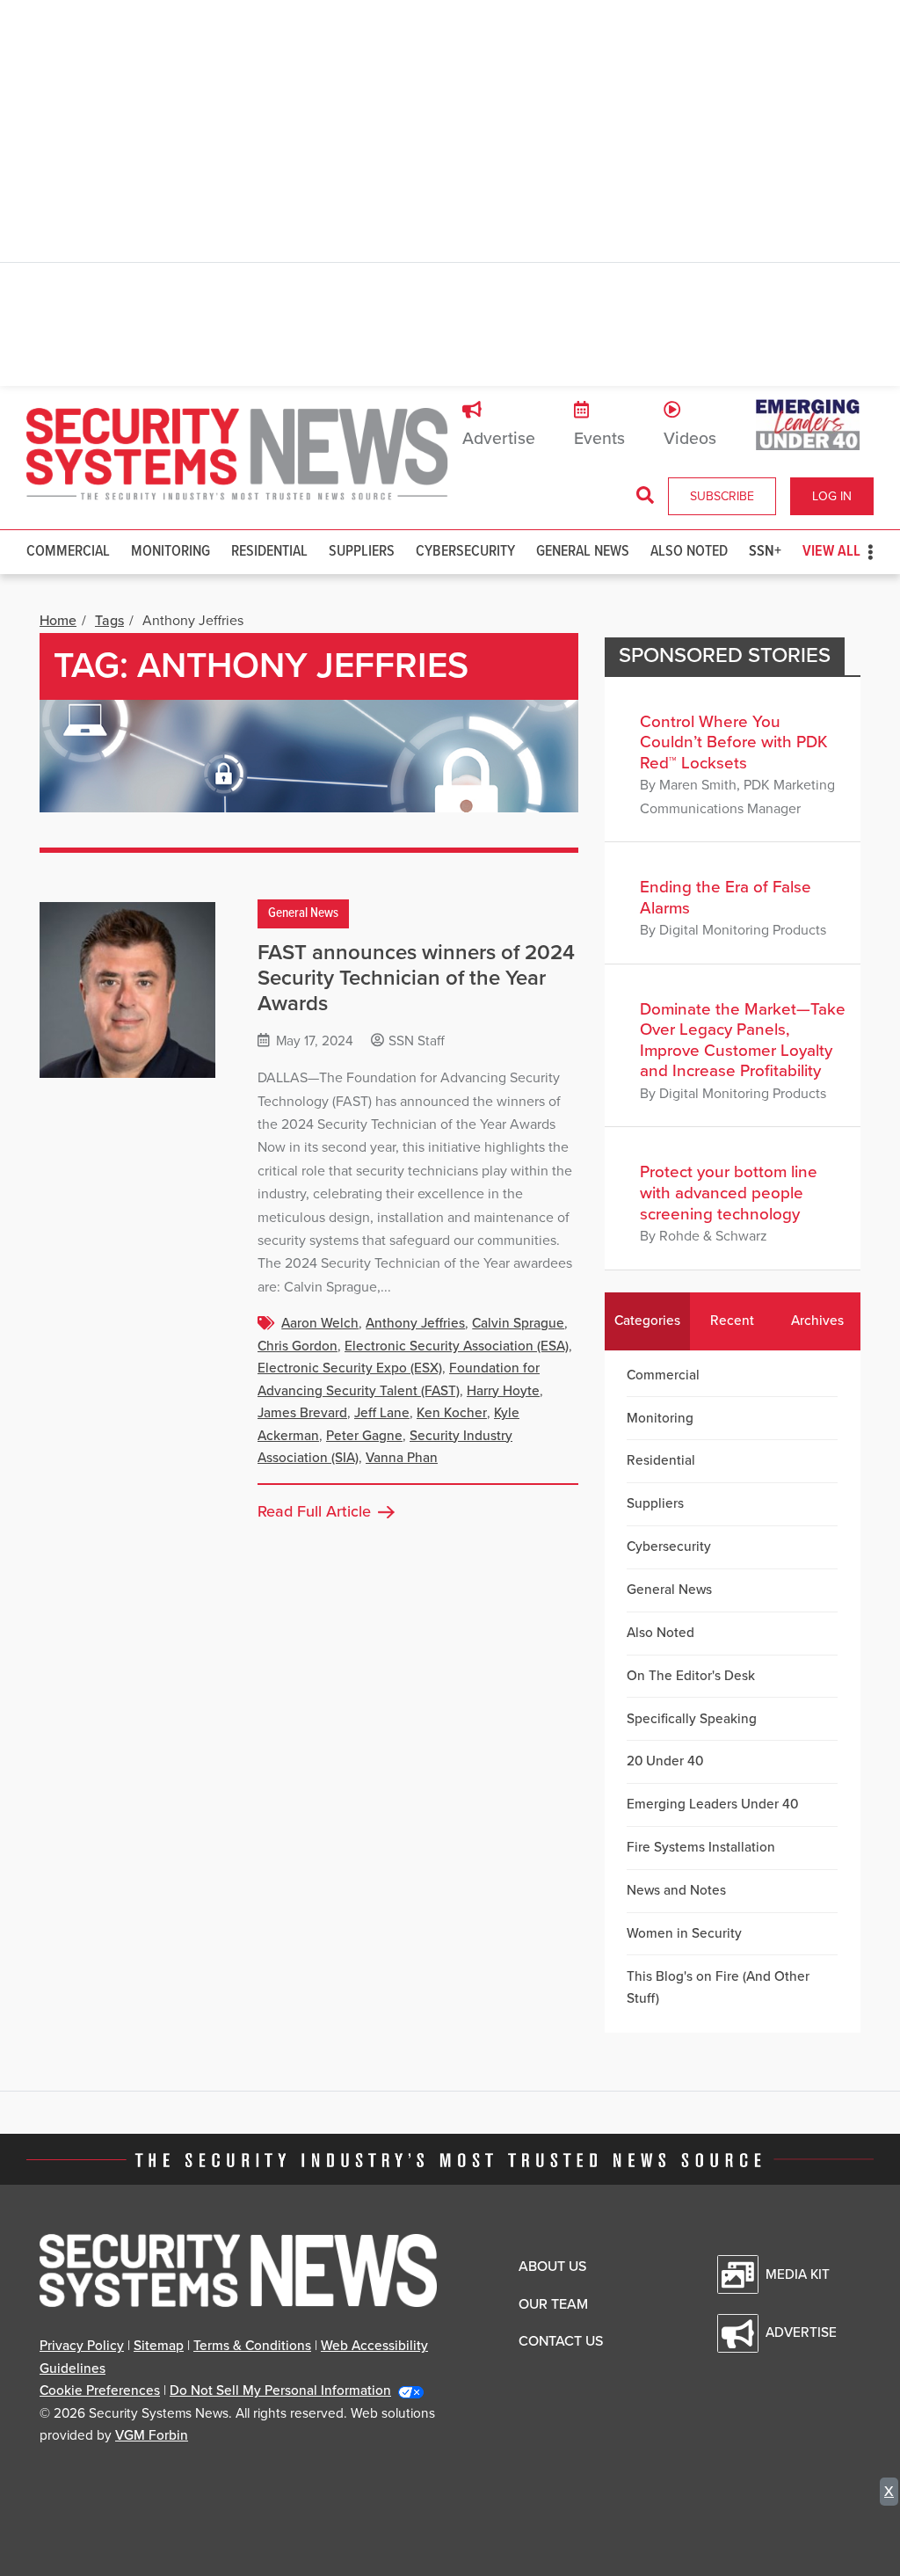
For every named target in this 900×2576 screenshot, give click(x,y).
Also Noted (689, 552)
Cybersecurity (465, 552)
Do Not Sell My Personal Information (280, 2390)
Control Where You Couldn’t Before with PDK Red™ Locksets (734, 742)
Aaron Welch (320, 1323)
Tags (109, 621)
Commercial (68, 552)
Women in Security (684, 1933)
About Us (552, 2267)
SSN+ (765, 552)
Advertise (499, 439)
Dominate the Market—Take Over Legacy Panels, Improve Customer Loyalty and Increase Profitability (743, 1041)
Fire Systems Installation (701, 1847)
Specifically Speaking (692, 1719)
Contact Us (561, 2341)
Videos (690, 439)
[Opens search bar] (645, 496)
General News (583, 552)
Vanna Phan (402, 1458)
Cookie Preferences (100, 2390)
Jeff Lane (382, 1413)
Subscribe (722, 496)
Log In (832, 496)
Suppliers (362, 552)
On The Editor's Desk (691, 1676)
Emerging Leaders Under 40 (712, 1804)
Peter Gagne (364, 1436)
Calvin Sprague (518, 1323)
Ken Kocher (452, 1413)
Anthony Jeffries (415, 1323)
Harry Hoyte (503, 1391)
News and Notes (676, 1890)
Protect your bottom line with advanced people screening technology (729, 1193)
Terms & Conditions (252, 2346)
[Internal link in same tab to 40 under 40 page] (808, 424)
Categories (647, 1321)
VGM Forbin (152, 2435)
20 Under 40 (665, 1761)
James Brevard (302, 1413)
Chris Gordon (298, 1346)
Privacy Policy (82, 2346)
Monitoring (171, 552)
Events (599, 439)
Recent (732, 1321)
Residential (269, 552)
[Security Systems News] (237, 455)
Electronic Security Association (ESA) (457, 1346)
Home (58, 621)
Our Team (553, 2304)
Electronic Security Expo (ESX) (350, 1368)
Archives (817, 1321)
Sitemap (159, 2346)
